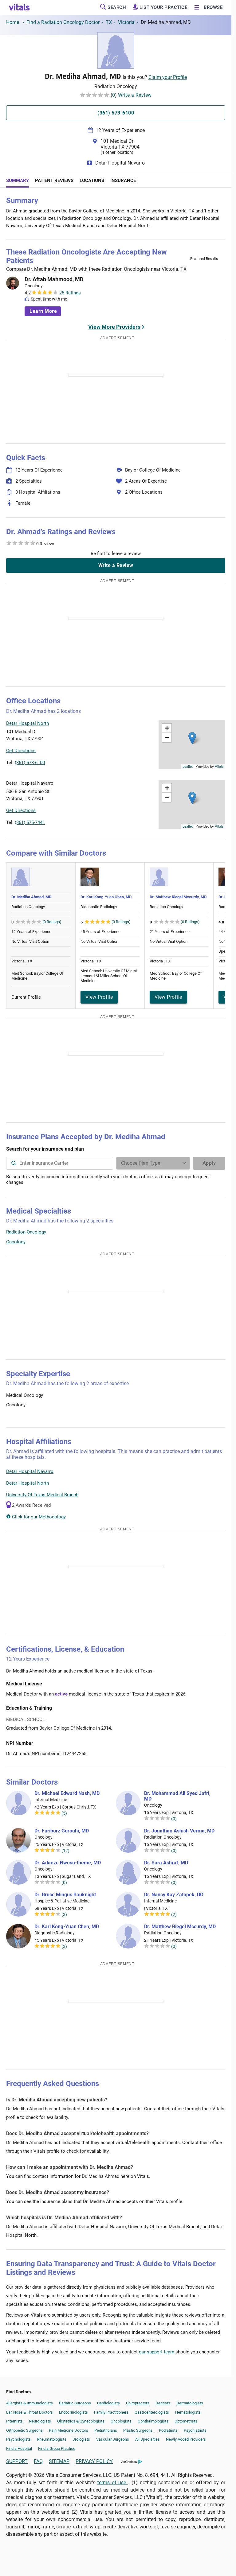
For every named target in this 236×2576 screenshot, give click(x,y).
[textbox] (60, 1163)
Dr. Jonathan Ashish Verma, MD (179, 1831)
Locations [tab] (92, 181)
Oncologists (121, 2421)
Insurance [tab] (123, 181)
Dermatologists (190, 2403)
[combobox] (60, 1163)
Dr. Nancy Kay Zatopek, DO (174, 1895)
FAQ (38, 2461)
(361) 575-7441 (30, 822)
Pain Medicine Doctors (69, 2430)
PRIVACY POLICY (94, 2461)
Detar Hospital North (28, 1483)
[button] (192, 738)
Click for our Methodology (38, 1517)
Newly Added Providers (186, 2439)
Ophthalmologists (153, 2421)
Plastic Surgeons (138, 2430)
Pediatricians (106, 2430)
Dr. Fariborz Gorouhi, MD (62, 1831)
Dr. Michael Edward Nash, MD (67, 1793)
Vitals (219, 766)
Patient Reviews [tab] (54, 181)
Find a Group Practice (57, 2448)
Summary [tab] (18, 181)
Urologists (81, 2439)
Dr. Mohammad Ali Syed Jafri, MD (177, 1796)
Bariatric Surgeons (75, 2403)
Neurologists (40, 2421)
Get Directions (21, 751)
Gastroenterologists (152, 2412)
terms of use (113, 2483)
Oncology (16, 1242)
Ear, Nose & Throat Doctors (29, 2412)
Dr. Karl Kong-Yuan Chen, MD (106, 897)
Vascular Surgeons (113, 2439)
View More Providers (114, 327)
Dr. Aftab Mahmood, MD (54, 279)
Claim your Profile (168, 77)
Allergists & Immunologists (29, 2403)
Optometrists (186, 2421)
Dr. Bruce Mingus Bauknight (65, 1895)
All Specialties (147, 2439)
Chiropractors (138, 2403)
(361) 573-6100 (30, 763)
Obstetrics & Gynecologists (81, 2421)
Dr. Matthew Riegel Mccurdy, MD (178, 897)
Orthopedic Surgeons (24, 2430)
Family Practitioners (111, 2412)
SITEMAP (59, 2461)
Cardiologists (108, 2403)
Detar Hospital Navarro (120, 163)
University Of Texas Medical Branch (42, 1495)
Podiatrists (168, 2430)
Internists (14, 2421)
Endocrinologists (73, 2412)
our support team (157, 2352)
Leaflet (188, 766)
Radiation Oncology (26, 1232)
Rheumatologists (52, 2439)
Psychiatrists (195, 2430)
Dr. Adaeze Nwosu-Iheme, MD (68, 1863)
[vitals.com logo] (20, 7)
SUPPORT (17, 2461)
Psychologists (18, 2439)
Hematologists (188, 2412)
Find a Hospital (19, 2448)
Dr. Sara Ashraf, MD (166, 1863)
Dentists (163, 2403)
